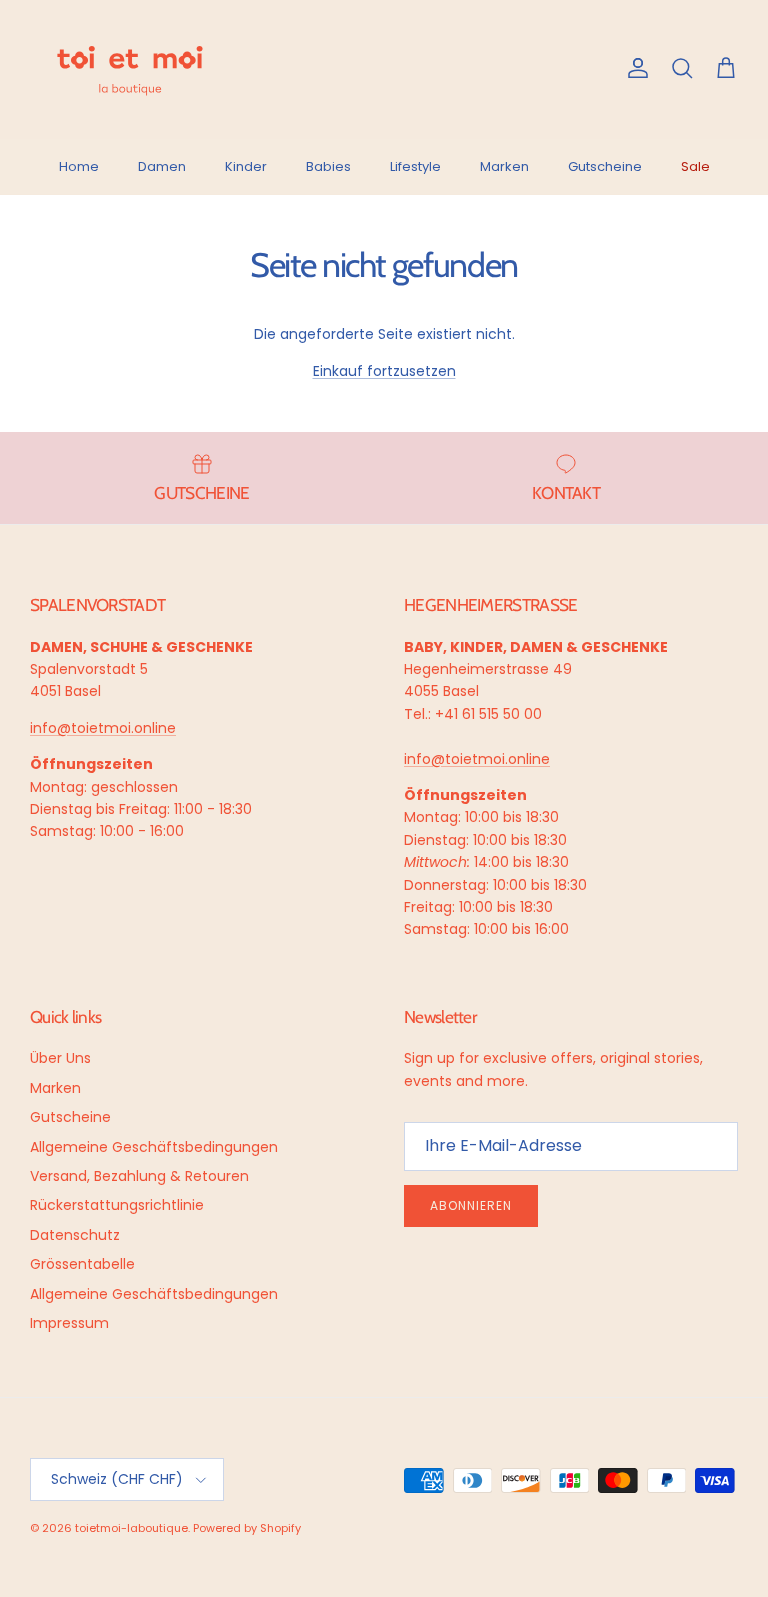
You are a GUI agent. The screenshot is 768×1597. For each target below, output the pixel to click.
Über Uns (60, 1058)
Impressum (69, 1323)
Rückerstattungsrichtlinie (117, 1205)
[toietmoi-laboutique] (130, 69)
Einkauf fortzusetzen (384, 371)
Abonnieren (471, 1205)
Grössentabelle (82, 1264)
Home (79, 166)
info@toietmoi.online (103, 728)
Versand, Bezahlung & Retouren (139, 1176)
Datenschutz (75, 1235)
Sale (695, 166)
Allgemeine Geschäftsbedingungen (154, 1147)
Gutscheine (605, 166)
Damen (162, 166)
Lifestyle (415, 166)
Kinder (246, 166)
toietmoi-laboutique (131, 1528)
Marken (504, 166)
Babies (328, 166)
